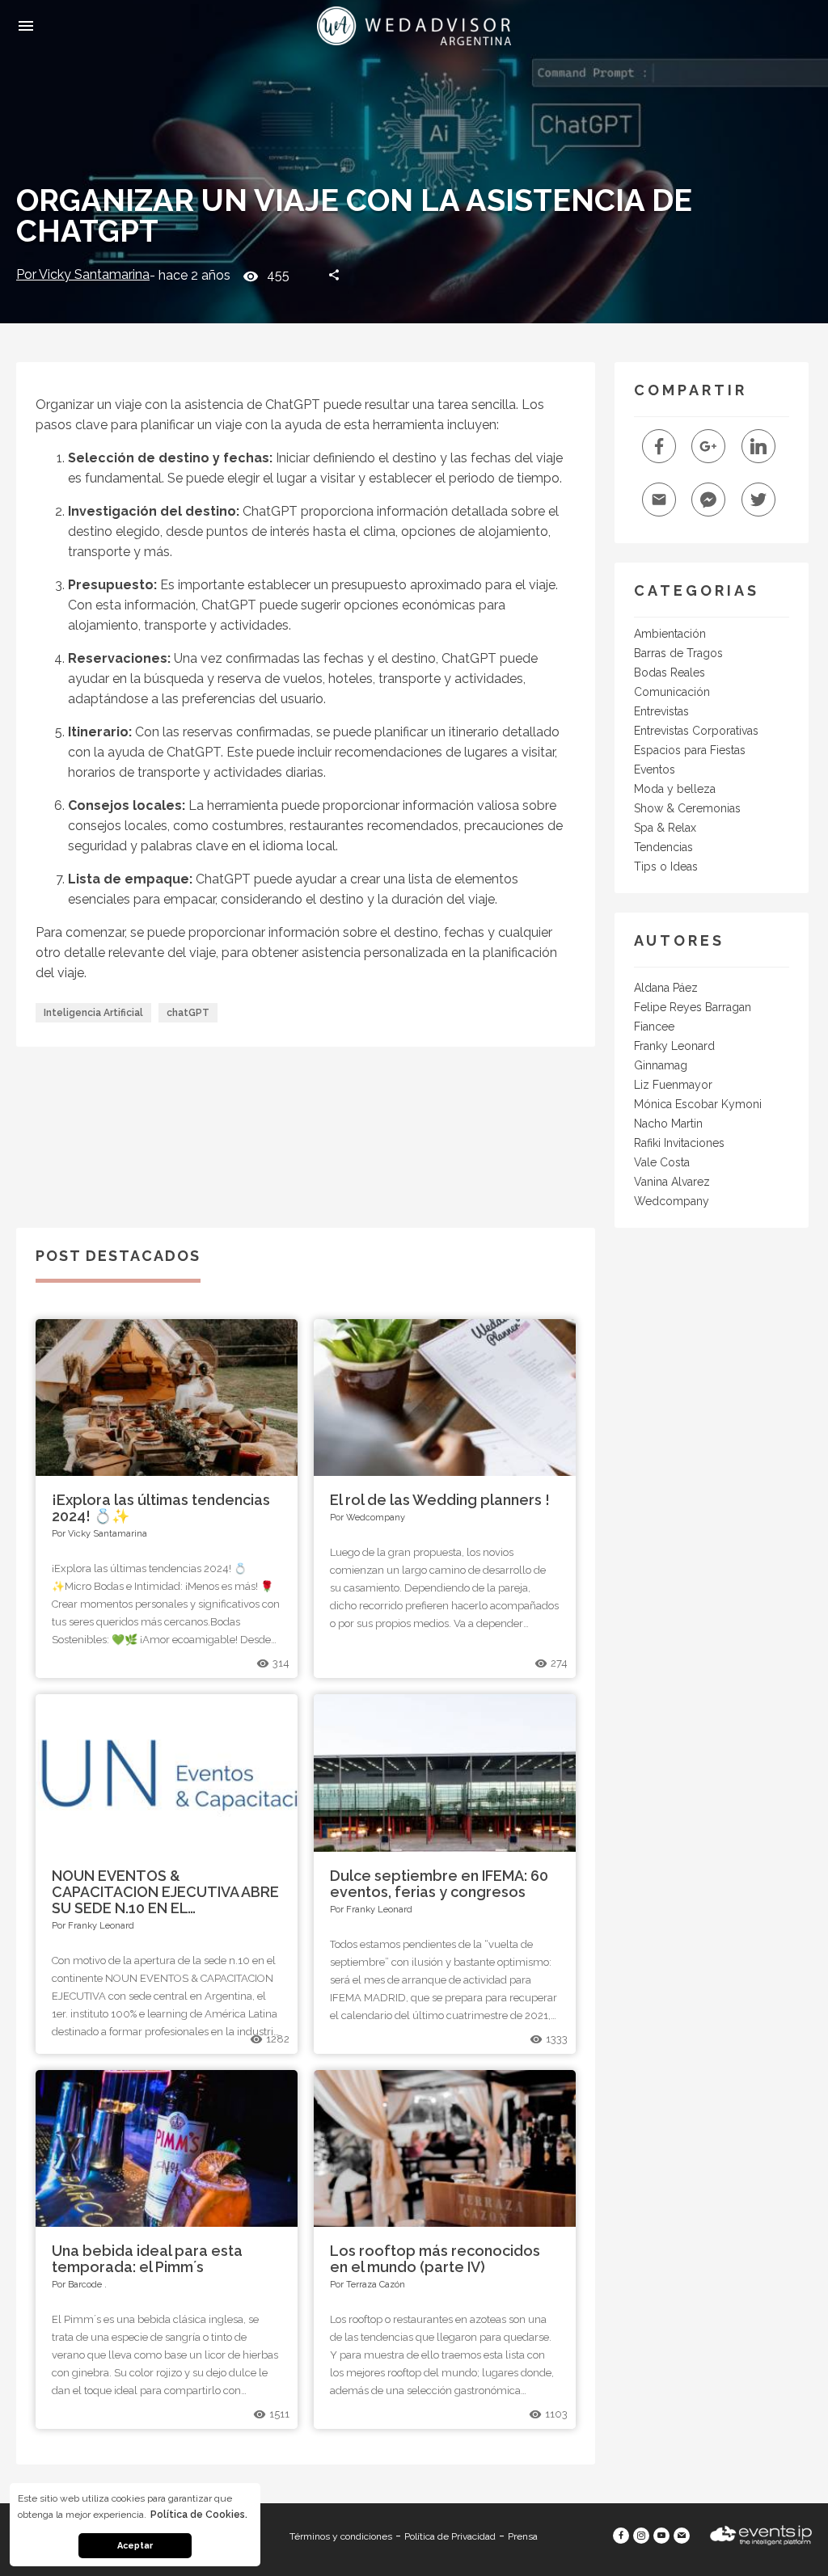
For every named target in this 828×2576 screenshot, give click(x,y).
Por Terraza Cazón (368, 2285)
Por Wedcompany (368, 1518)
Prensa (523, 2536)
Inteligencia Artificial (93, 1013)
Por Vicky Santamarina (83, 274)
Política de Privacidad (450, 2536)
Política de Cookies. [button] (199, 2515)
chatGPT (188, 1013)
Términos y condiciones (341, 2536)
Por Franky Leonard (93, 1926)
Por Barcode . (79, 2285)
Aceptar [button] (135, 2546)
